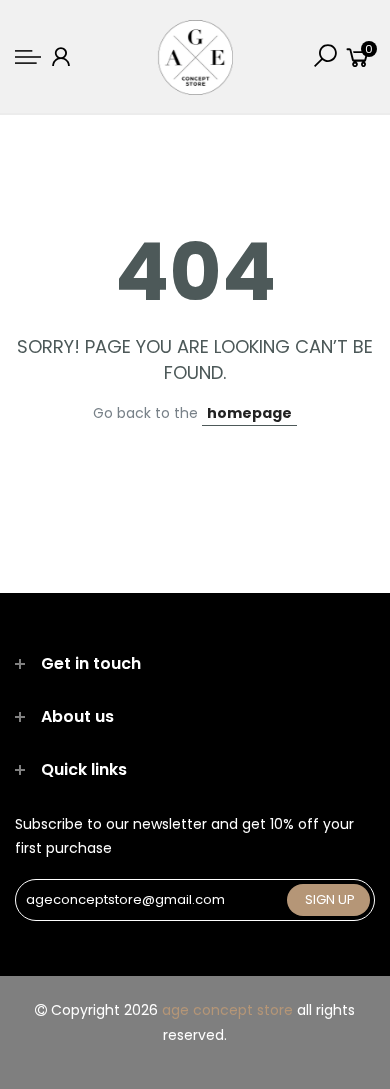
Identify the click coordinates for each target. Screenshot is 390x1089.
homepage (249, 413)
